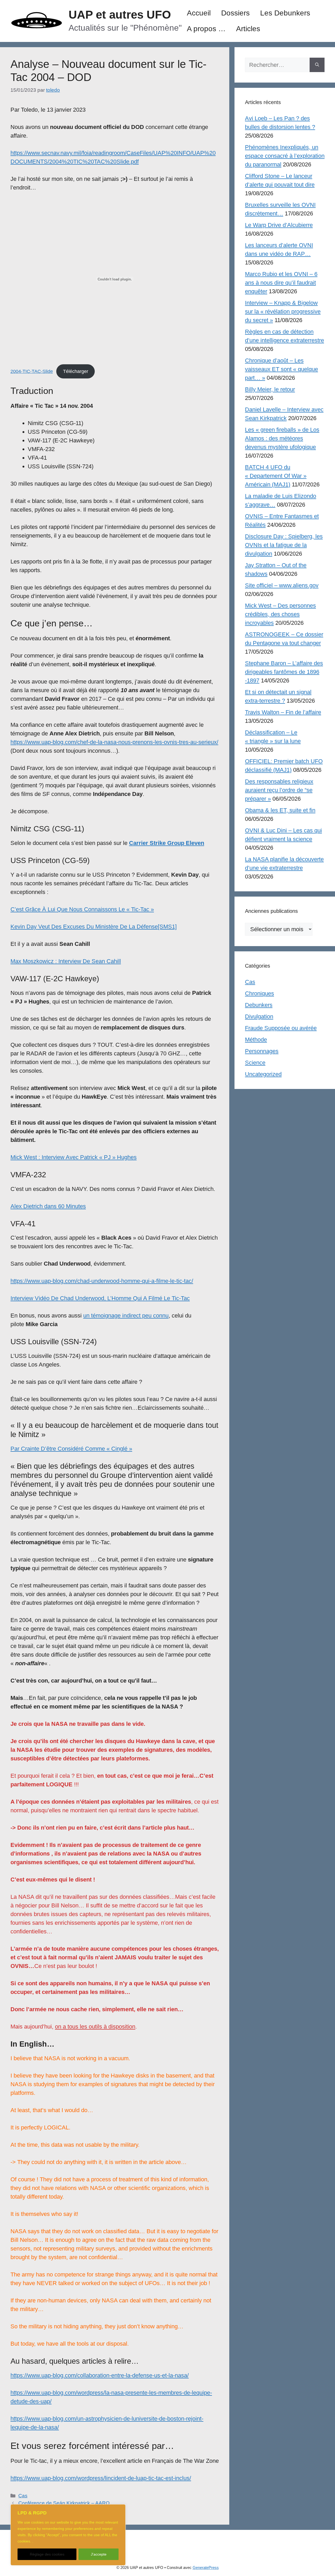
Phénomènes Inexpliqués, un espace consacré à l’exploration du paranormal (285, 156)
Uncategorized (263, 1074)
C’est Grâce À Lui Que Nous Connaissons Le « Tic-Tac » (82, 909)
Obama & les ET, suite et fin (280, 810)
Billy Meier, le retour (270, 389)
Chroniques (259, 993)
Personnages (262, 1051)
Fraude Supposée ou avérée (281, 1028)
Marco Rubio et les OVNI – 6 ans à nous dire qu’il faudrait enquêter (281, 283)
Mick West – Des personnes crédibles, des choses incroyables (280, 614)
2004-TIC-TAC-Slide (32, 371)
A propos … (206, 29)
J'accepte (99, 2554)
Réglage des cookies (47, 2554)
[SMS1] (167, 927)
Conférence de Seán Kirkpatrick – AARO (64, 2503)
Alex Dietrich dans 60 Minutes (48, 1206)
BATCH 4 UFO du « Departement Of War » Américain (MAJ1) (276, 476)
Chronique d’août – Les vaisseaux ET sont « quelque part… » (281, 369)
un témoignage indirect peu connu (126, 1316)
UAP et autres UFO (120, 15)
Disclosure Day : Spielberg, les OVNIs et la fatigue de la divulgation (284, 545)
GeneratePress (206, 2567)
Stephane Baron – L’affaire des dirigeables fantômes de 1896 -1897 (284, 672)
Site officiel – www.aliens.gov (282, 585)
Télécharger (76, 371)
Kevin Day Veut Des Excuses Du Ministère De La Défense (84, 927)
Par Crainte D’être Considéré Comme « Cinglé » (71, 1449)
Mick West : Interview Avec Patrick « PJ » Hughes (74, 1157)
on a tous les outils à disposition (95, 2027)
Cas (23, 2496)
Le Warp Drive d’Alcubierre (279, 225)
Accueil (199, 13)
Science (255, 1063)
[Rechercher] (317, 65)
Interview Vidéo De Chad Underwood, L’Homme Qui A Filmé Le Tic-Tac (100, 1298)
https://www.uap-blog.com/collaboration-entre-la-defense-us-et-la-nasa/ (100, 2375)
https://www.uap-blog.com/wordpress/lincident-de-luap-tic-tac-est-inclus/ (101, 2478)
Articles (248, 29)
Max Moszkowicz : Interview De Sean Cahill (66, 961)
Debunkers (259, 1005)
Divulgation (259, 1016)
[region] (68, 2535)
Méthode (256, 1040)
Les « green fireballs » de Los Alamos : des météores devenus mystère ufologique (282, 438)
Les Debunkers (285, 13)
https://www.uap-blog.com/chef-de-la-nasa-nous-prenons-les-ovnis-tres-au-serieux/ (114, 742)
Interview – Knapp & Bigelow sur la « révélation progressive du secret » (283, 311)
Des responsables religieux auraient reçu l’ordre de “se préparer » (279, 790)
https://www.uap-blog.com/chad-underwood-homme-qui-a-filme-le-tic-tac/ (102, 1281)
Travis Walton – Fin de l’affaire (283, 712)
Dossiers (235, 13)
